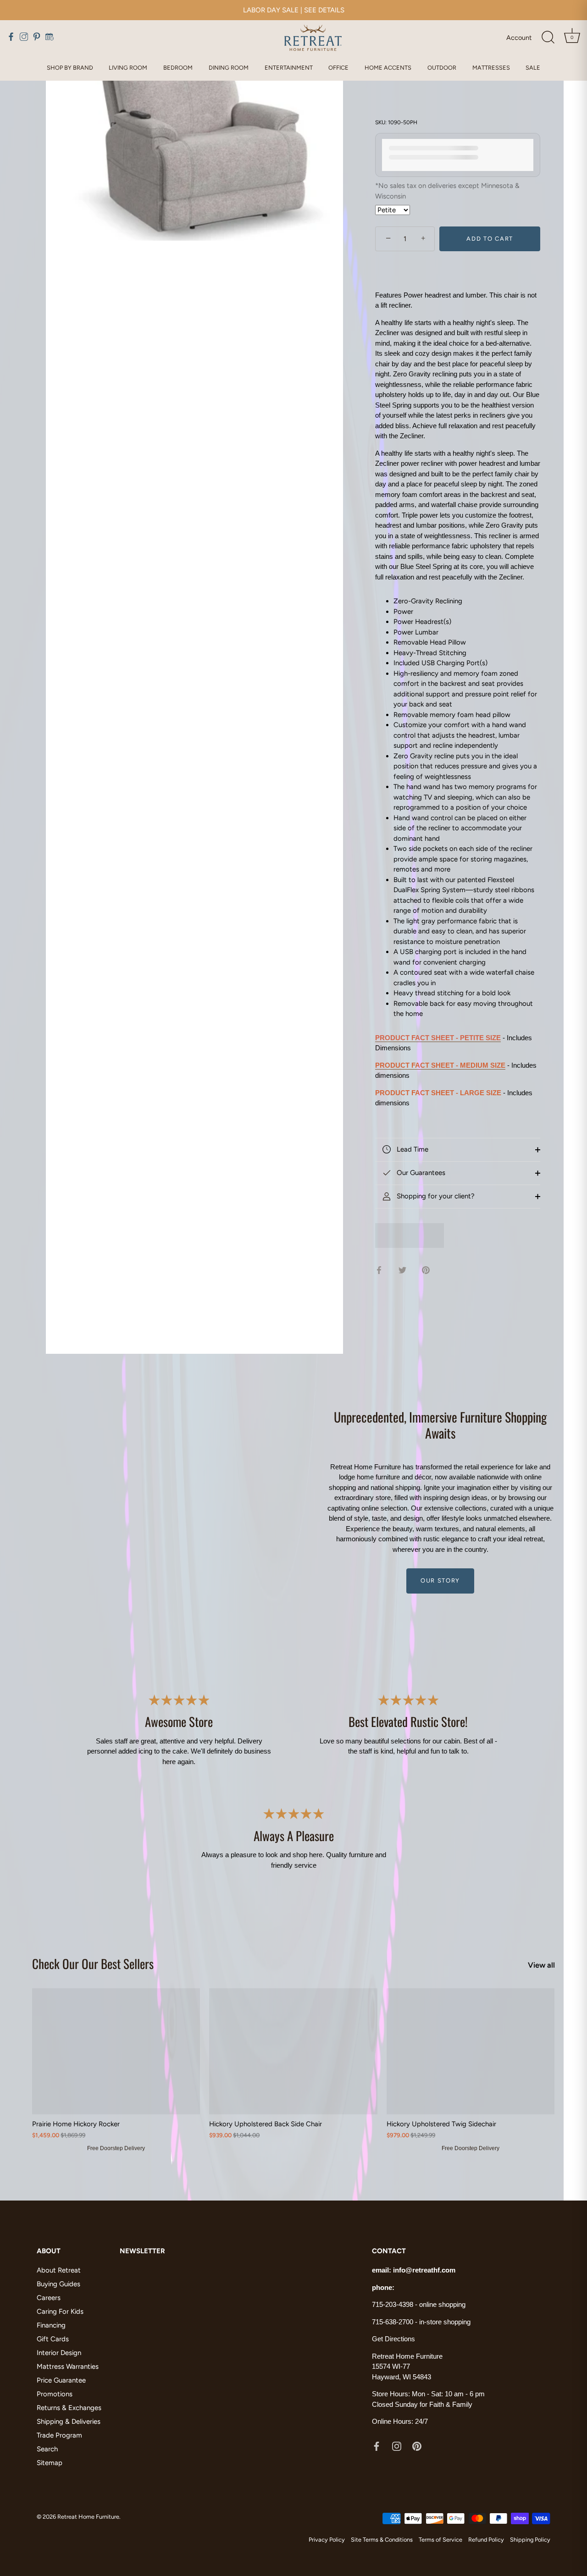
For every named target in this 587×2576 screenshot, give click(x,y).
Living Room (128, 68)
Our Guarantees (420, 1173)
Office (338, 68)
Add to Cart (490, 239)
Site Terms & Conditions (382, 2540)
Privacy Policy (327, 2540)
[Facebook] (377, 2446)
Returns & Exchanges (69, 2408)
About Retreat (59, 2270)
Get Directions (393, 2339)
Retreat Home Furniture (88, 2517)
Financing (51, 2325)
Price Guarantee (61, 2380)
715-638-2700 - (396, 2322)
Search (47, 2449)
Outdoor (442, 68)
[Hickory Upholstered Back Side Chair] (293, 2051)
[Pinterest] (417, 2446)
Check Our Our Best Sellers (93, 1964)
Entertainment (289, 68)
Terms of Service (440, 2540)
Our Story (440, 1580)
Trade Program (59, 2435)
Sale (533, 68)
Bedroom (178, 68)
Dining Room (229, 68)
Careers (49, 2298)
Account (519, 38)
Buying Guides (58, 2284)
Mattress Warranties (68, 2366)
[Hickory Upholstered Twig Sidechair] (471, 2051)
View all (541, 1965)
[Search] (548, 38)
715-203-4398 (393, 2304)
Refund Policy (486, 2540)
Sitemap (50, 2463)
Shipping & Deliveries (69, 2422)
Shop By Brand (70, 68)
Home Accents (388, 68)
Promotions (55, 2394)
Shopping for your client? (435, 1196)
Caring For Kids (60, 2311)
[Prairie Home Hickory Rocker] (116, 2051)
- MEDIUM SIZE (440, 1065)
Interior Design (59, 2353)
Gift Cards (53, 2339)
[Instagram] (397, 2446)
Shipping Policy (530, 2540)
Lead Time (412, 1149)
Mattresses (491, 68)
